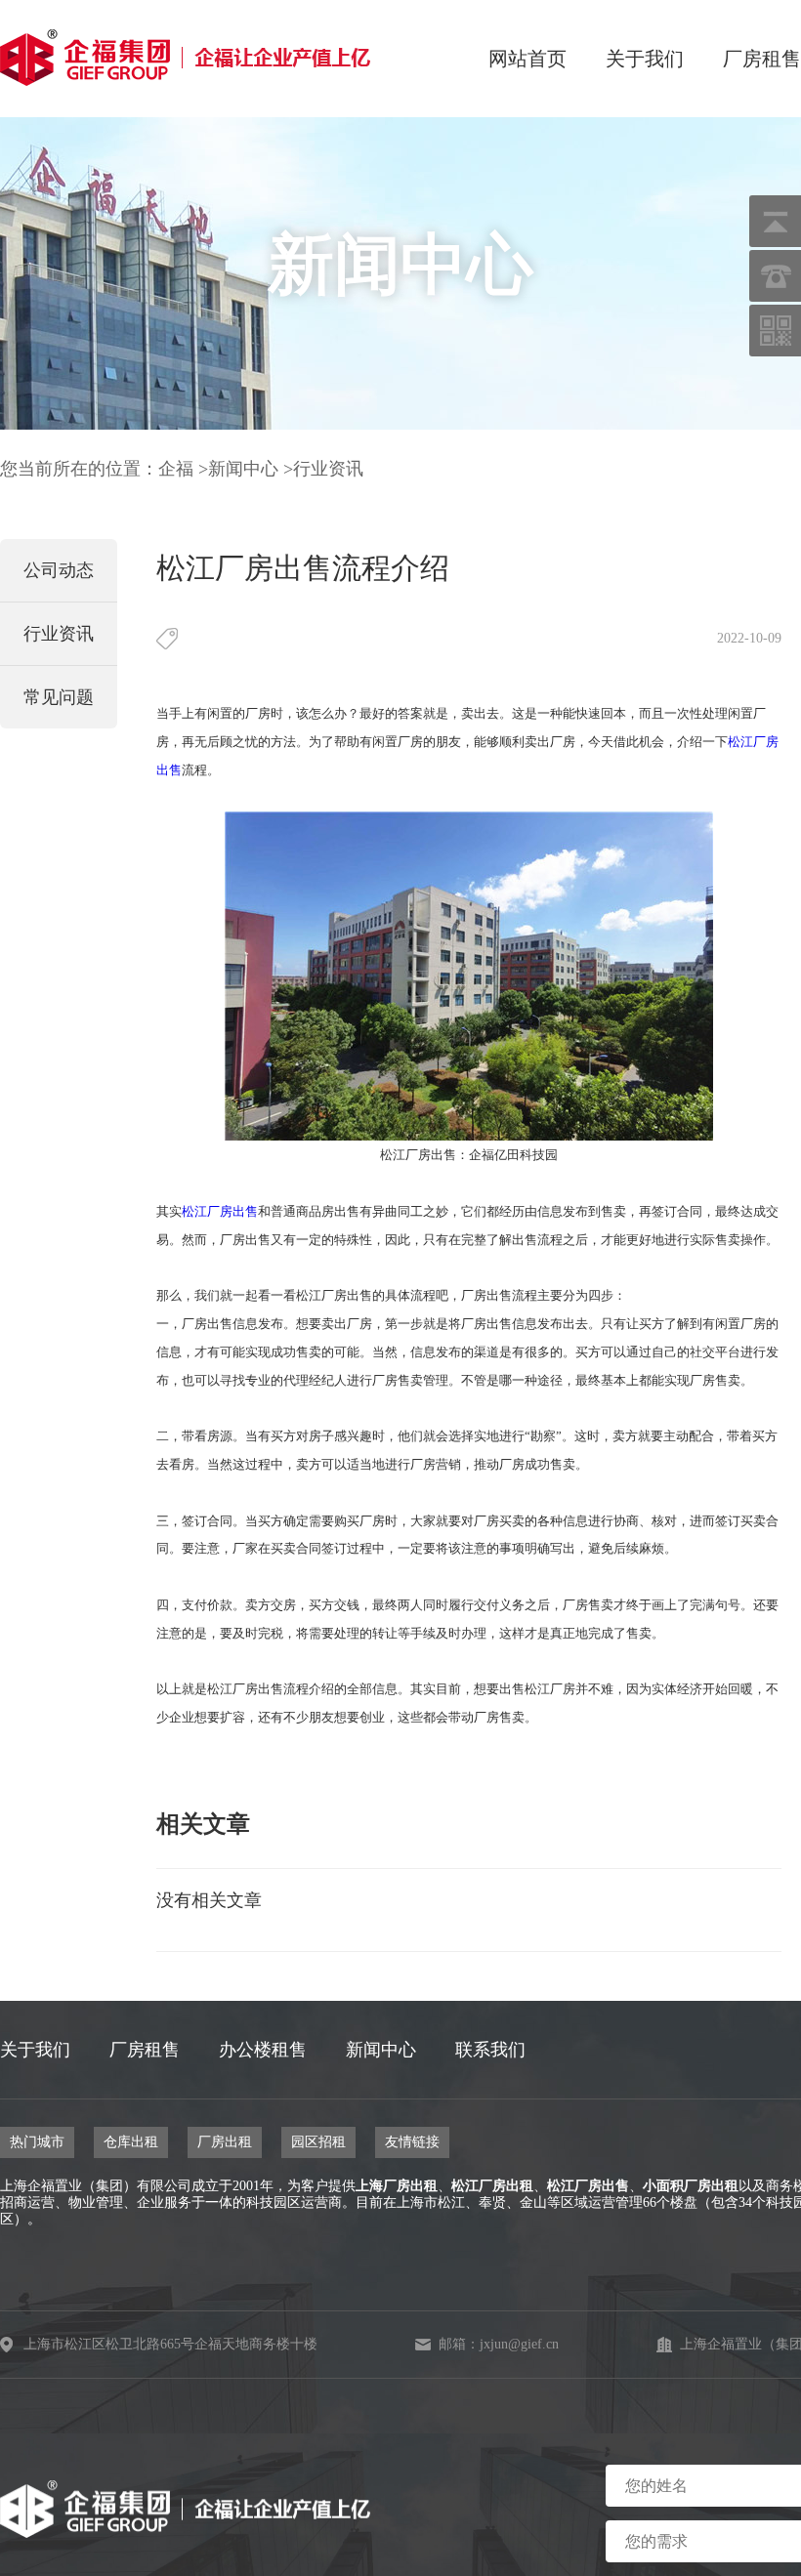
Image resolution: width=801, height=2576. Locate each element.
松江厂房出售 (588, 2186)
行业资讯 (328, 469)
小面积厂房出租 (691, 2186)
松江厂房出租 (492, 2186)
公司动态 (59, 570)
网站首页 (527, 59)
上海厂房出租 (397, 2186)
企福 (176, 469)
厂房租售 (762, 59)
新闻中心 (243, 469)
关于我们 (645, 59)
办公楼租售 (263, 2050)
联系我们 (490, 2050)
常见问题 (59, 697)
